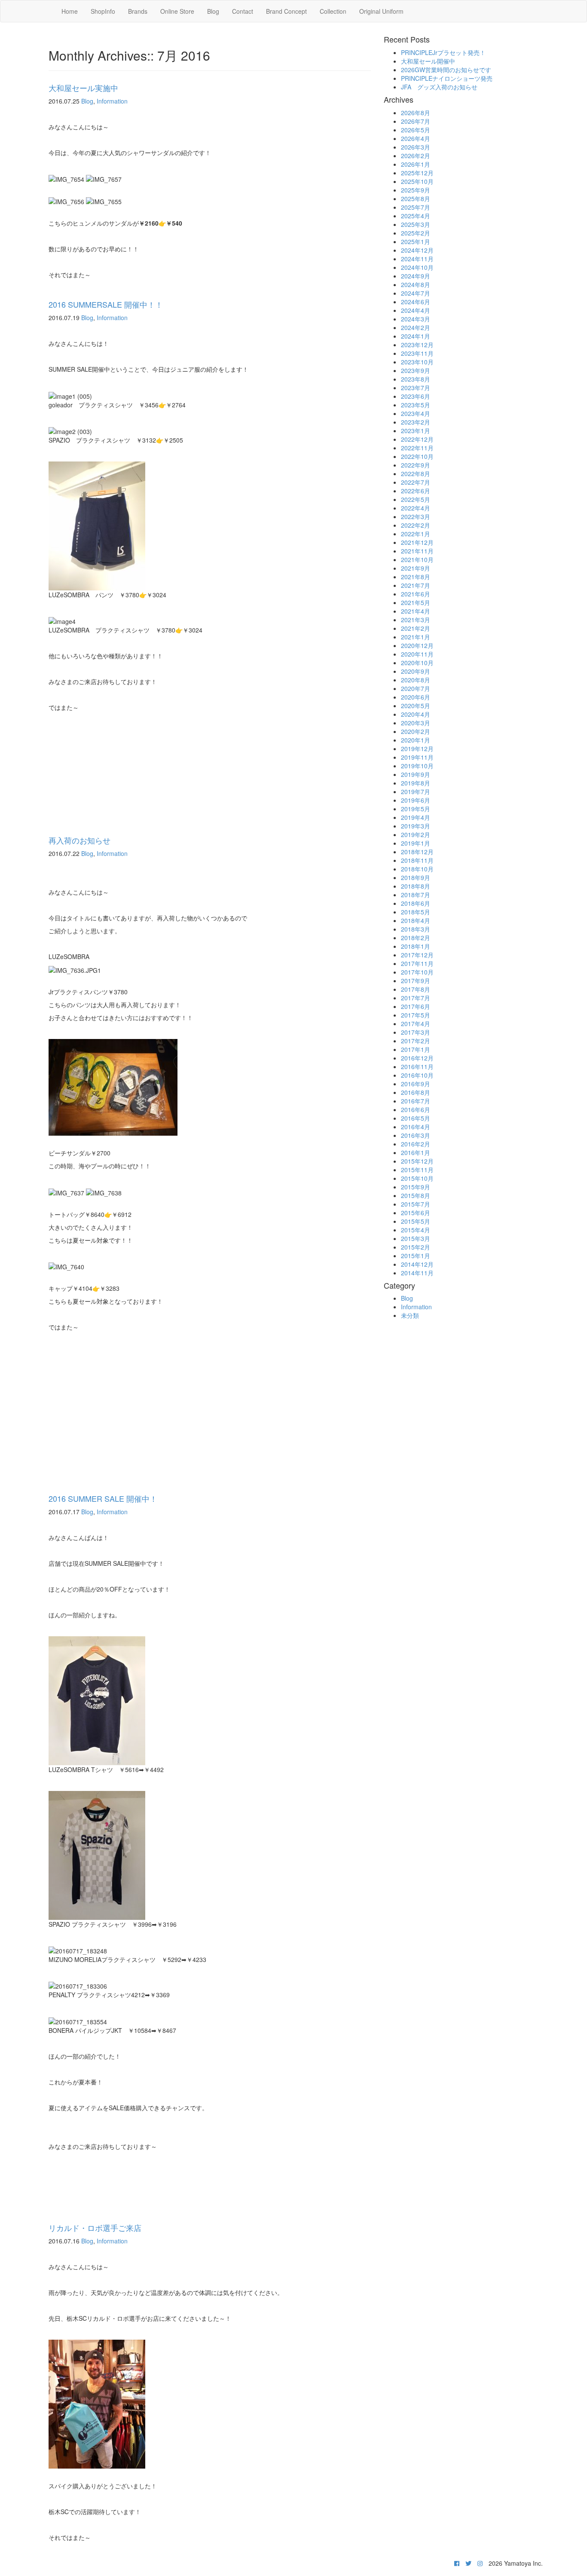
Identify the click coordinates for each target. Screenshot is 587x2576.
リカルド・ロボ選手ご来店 (95, 2228)
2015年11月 (417, 1170)
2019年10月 (417, 766)
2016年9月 (416, 1084)
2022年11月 (417, 448)
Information (112, 101)
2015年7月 (416, 1204)
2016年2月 (416, 1144)
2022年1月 (416, 534)
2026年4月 (416, 138)
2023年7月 (416, 388)
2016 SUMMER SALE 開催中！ (103, 1498)
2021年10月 (417, 559)
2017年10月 (417, 972)
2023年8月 (416, 379)
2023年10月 (417, 362)
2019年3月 (416, 826)
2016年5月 (416, 1118)
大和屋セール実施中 (83, 88)
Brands (138, 11)
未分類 (410, 1315)
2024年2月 (416, 327)
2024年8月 (416, 284)
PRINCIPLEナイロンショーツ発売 (447, 78)
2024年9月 (416, 276)
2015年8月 (416, 1195)
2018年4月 (416, 920)
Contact (243, 11)
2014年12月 (417, 1264)
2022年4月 (416, 508)
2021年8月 (416, 577)
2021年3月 (416, 620)
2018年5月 (416, 912)
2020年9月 (416, 671)
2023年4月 (416, 413)
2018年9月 (416, 877)
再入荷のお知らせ (79, 840)
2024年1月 (416, 336)
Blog (213, 11)
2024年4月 (416, 310)
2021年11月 (417, 551)
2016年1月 (416, 1152)
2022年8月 (416, 474)
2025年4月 (416, 216)
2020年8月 (416, 680)
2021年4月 (416, 611)
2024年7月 (416, 293)
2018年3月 (416, 929)
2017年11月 (417, 963)
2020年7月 (416, 688)
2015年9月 (416, 1187)
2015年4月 (416, 1230)
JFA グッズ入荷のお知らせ (439, 87)
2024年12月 (417, 250)
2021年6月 (416, 594)
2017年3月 (416, 1032)
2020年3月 (416, 723)
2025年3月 (416, 224)
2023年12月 (417, 345)
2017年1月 (416, 1049)
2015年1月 (416, 1256)
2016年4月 (416, 1127)
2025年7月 (416, 207)
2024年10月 (417, 267)
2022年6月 (416, 491)
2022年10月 (417, 456)
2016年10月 (417, 1075)
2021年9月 (416, 568)
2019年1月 (416, 843)
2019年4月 (416, 817)
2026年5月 (416, 130)
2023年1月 (416, 431)
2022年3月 (416, 516)
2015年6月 (416, 1213)
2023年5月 (416, 405)
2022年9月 (416, 465)
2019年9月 (416, 774)
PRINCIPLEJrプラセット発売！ (443, 52)
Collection (333, 11)
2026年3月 (416, 147)
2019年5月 (416, 809)
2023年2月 (416, 422)
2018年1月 (416, 946)
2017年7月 (416, 998)
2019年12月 (417, 749)
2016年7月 (416, 1101)
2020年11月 (417, 654)
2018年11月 (417, 860)
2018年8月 (416, 886)
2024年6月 (416, 302)
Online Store (177, 11)
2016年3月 (416, 1135)
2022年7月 (416, 482)
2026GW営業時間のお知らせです (446, 70)
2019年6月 (416, 800)
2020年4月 (416, 714)
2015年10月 (417, 1178)
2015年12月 (417, 1161)
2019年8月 (416, 783)
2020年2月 (416, 731)
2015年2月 (416, 1247)
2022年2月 (416, 525)
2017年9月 (416, 981)
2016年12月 (417, 1058)
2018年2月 (416, 938)
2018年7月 (416, 895)
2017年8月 (416, 989)
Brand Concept (286, 11)
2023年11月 (417, 353)
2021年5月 (416, 602)
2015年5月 (416, 1221)
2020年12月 (417, 645)
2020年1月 (416, 740)
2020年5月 (416, 706)
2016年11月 (417, 1066)
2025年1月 (416, 241)
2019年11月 (417, 757)
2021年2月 (416, 628)
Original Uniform (381, 11)
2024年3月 (416, 319)
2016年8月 (416, 1092)
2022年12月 (417, 439)
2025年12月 (417, 173)
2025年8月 (416, 199)
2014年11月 (417, 1273)
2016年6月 (416, 1109)
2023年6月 (416, 396)
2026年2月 (416, 156)
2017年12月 (417, 955)
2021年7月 (416, 585)
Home (70, 11)
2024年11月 (417, 259)
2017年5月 (416, 1015)
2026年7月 (416, 121)
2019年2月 (416, 834)
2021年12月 (417, 542)
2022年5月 (416, 499)
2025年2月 (416, 233)
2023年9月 (416, 370)
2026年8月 (416, 113)
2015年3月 (416, 1238)
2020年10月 (417, 663)
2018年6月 (416, 903)
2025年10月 (417, 181)
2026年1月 (416, 164)
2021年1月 (416, 637)
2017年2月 (416, 1041)
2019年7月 (416, 791)
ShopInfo (103, 11)
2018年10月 (417, 869)
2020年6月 (416, 697)
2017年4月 (416, 1024)
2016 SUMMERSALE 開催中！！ (106, 304)
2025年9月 (416, 190)
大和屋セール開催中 (428, 61)
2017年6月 (416, 1006)
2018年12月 (417, 852)
